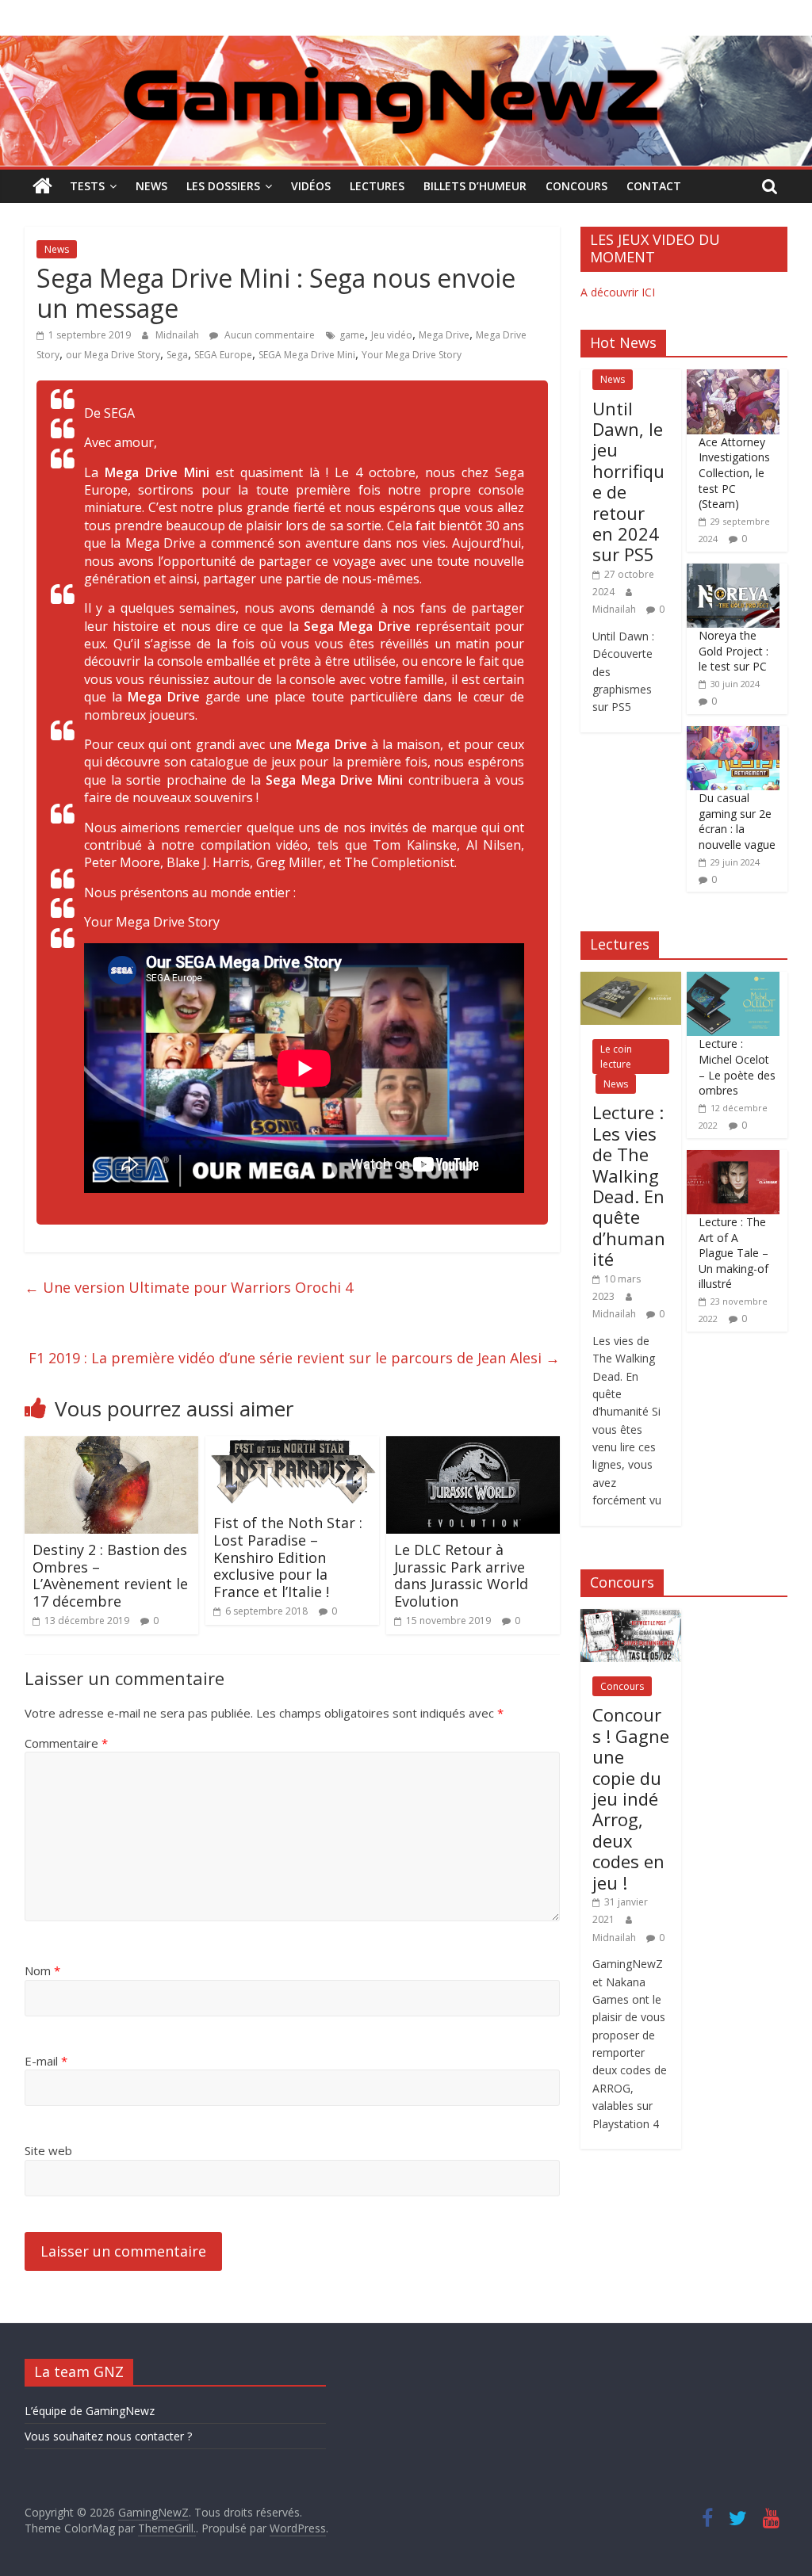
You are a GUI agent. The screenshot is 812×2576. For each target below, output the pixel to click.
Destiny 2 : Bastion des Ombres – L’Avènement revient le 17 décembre (110, 1575)
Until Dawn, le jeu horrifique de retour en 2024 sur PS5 (628, 482)
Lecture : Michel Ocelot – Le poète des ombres (737, 1067)
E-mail (46, 2061)
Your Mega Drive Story (412, 355)
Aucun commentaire (268, 335)
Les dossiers (223, 186)
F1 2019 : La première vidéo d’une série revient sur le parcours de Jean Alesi (294, 1358)
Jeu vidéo (392, 335)
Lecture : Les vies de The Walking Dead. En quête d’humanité (629, 1185)
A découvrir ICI (618, 292)
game (352, 335)
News (151, 186)
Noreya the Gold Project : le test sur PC (733, 651)
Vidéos (311, 186)
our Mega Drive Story (113, 355)
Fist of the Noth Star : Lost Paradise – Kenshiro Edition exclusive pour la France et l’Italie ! (288, 1557)
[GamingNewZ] (406, 45)
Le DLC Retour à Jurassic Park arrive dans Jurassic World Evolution (461, 1575)
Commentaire (66, 1743)
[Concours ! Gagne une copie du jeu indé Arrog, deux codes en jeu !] (631, 1617)
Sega (177, 355)
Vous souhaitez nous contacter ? (108, 2436)
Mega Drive (444, 335)
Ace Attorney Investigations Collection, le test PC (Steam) (734, 473)
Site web (48, 2150)
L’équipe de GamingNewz (90, 2411)
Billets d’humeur (475, 186)
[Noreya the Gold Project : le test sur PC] (733, 572)
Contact (654, 186)
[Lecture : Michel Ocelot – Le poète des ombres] (733, 980)
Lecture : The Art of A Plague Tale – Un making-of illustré (733, 1253)
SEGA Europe (223, 355)
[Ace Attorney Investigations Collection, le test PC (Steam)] (733, 378)
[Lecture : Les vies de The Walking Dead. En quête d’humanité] (631, 980)
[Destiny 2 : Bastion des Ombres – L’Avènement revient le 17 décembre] (112, 1446)
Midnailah (178, 335)
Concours (576, 186)
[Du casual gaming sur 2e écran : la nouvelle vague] (733, 734)
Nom (42, 1970)
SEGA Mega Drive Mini (307, 355)
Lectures (377, 186)
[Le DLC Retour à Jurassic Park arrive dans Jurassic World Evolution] (473, 1446)
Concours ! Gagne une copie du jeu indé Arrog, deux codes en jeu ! (631, 1798)
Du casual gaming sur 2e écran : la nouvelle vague (737, 821)
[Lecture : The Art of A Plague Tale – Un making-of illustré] (733, 1158)
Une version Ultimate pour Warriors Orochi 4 (189, 1287)
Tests (87, 186)
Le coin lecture (616, 1057)
